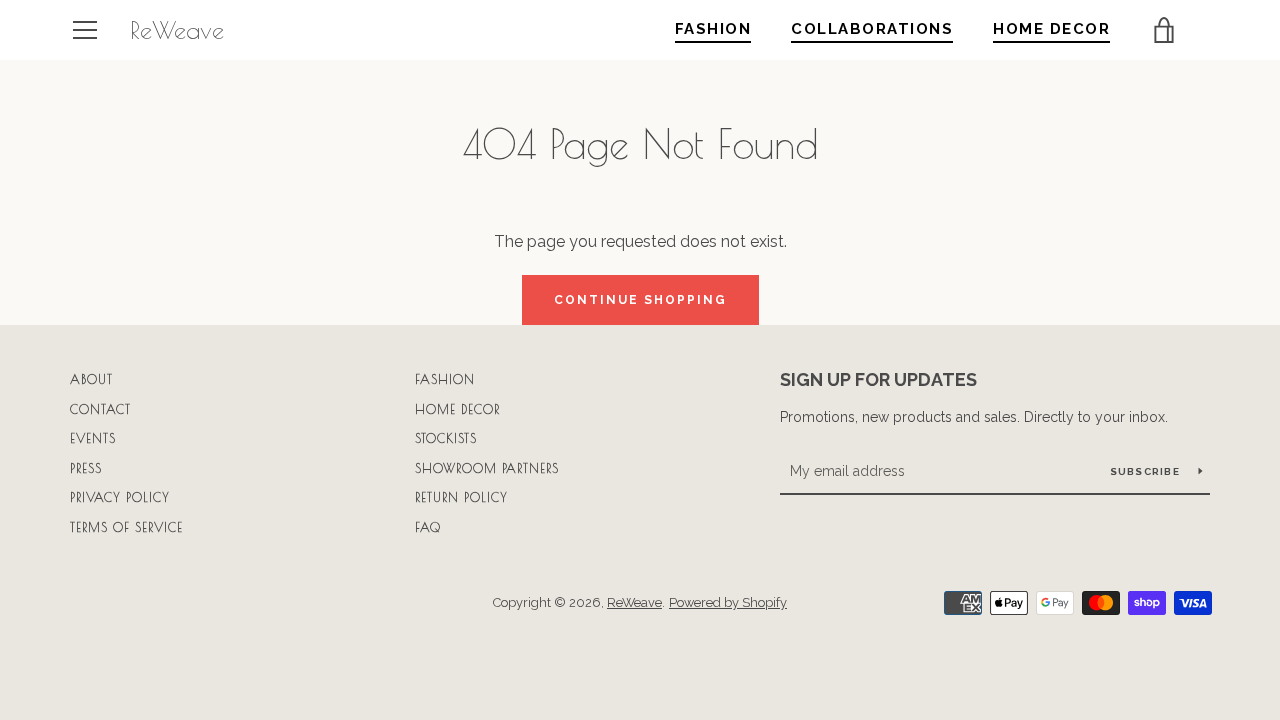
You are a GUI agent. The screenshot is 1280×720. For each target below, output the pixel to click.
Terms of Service (126, 527)
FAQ (428, 527)
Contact (100, 409)
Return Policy (461, 497)
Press (86, 468)
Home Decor (457, 409)
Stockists (446, 438)
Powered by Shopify (728, 602)
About (91, 379)
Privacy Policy (120, 497)
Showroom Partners (487, 468)
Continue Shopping (640, 300)
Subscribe (1147, 471)
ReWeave (177, 30)
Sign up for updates (878, 379)
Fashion (445, 379)
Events (93, 438)
